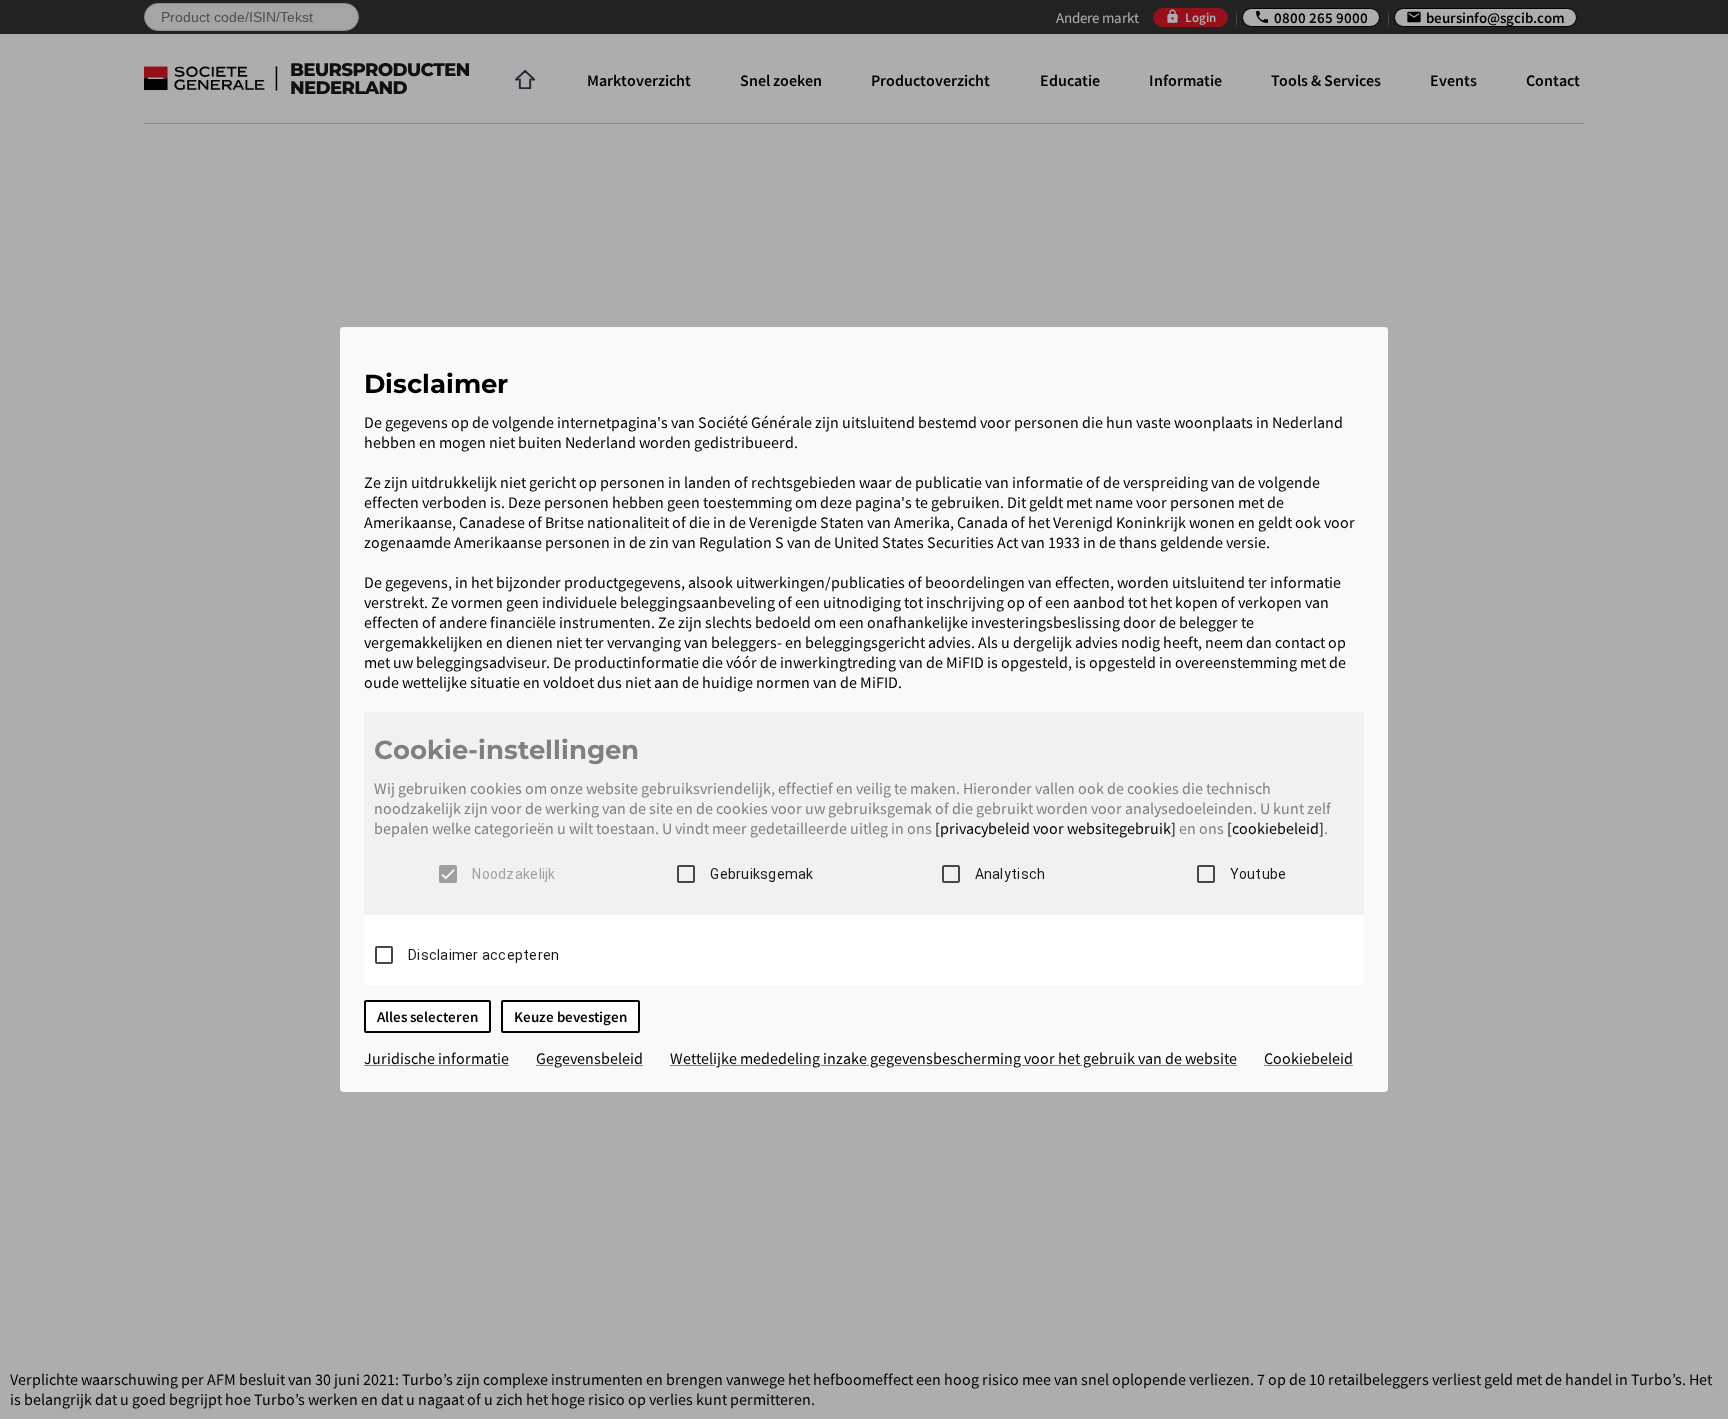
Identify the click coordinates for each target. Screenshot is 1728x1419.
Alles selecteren (427, 1016)
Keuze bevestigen (570, 1016)
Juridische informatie (436, 1058)
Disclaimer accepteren (483, 955)
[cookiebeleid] (1275, 828)
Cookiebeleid (1308, 1058)
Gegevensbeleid (589, 1058)
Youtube (1258, 874)
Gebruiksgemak (761, 874)
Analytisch (1010, 874)
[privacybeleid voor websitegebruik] (1055, 828)
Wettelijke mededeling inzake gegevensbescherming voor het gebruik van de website (953, 1058)
